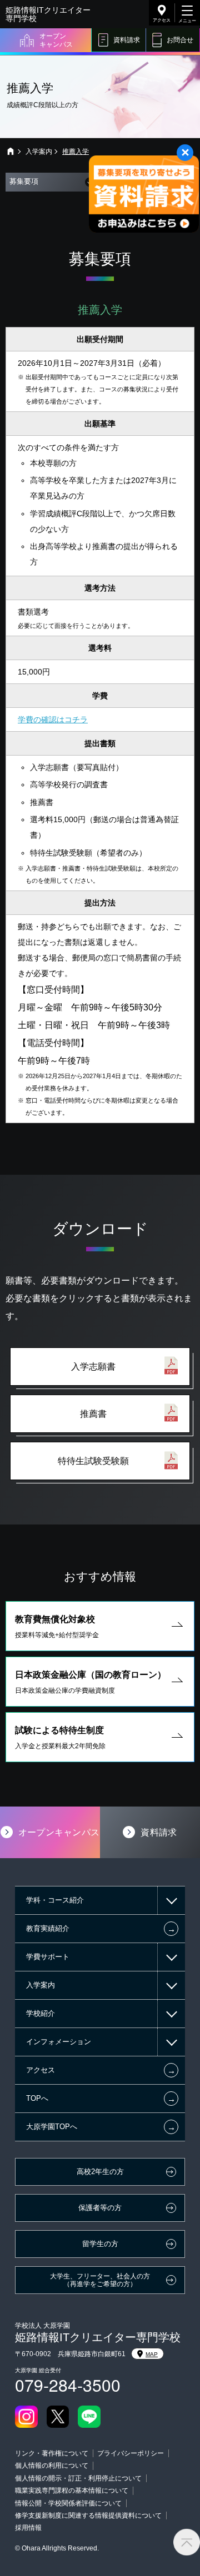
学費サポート (48, 1957)
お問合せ (180, 40)
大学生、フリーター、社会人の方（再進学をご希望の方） (100, 2280)
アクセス (162, 20)
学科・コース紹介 (55, 1900)
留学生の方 (100, 2244)
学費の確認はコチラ (53, 720)
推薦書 (93, 1414)
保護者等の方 (100, 2208)
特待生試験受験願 (93, 1461)
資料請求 (127, 40)
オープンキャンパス (56, 40)
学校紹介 (41, 2013)
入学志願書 (93, 1367)
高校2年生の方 (100, 2172)
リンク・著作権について (52, 2453)
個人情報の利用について (52, 2466)
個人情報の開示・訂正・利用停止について (78, 2478)
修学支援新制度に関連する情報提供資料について (88, 2515)
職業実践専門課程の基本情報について (72, 2491)
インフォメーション (59, 2042)
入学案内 (39, 152)
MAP (152, 2354)
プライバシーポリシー (131, 2453)
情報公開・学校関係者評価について (68, 2503)
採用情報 (28, 2528)
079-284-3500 (68, 2385)
